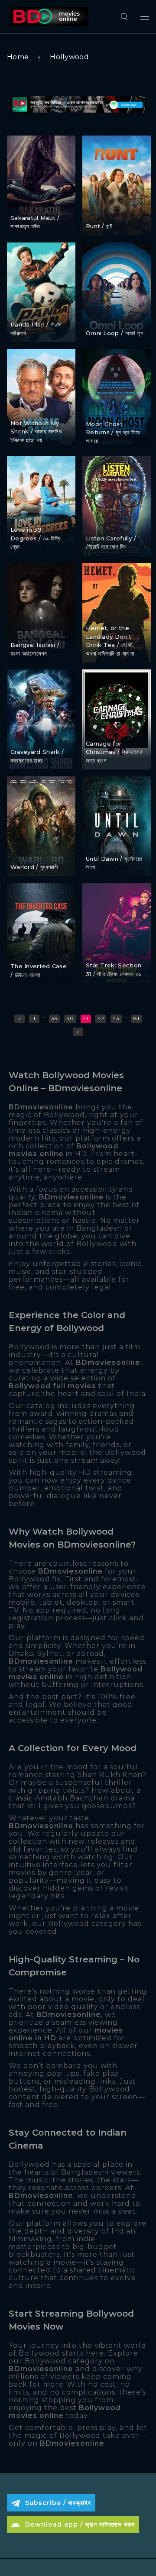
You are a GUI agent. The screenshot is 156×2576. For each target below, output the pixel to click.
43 (116, 1018)
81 (136, 1018)
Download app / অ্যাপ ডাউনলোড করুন (80, 2524)
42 (101, 1018)
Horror (21, 202)
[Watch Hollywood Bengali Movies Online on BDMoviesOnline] (48, 16)
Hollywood (69, 57)
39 (54, 1018)
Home (18, 57)
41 (86, 1018)
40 (70, 1018)
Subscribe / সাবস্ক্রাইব (58, 2503)
